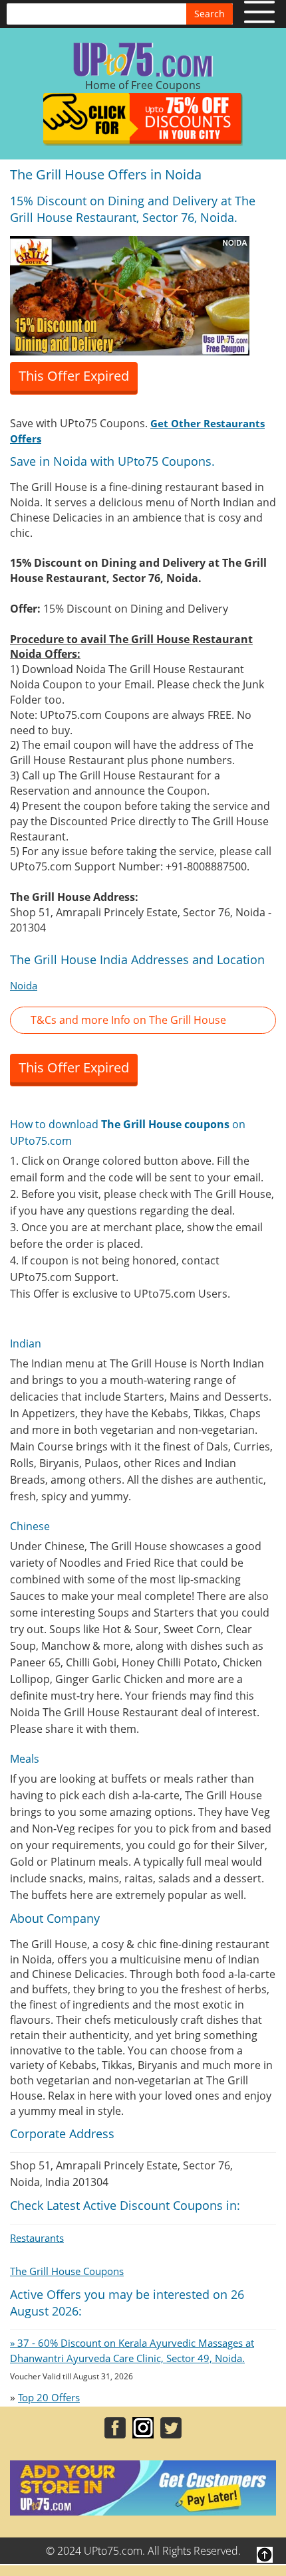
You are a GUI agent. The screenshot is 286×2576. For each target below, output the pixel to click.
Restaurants (37, 2238)
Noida (24, 985)
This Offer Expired (74, 376)
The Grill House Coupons (67, 2271)
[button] (143, 1020)
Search (210, 14)
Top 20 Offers (49, 2397)
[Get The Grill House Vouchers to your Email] (130, 294)
